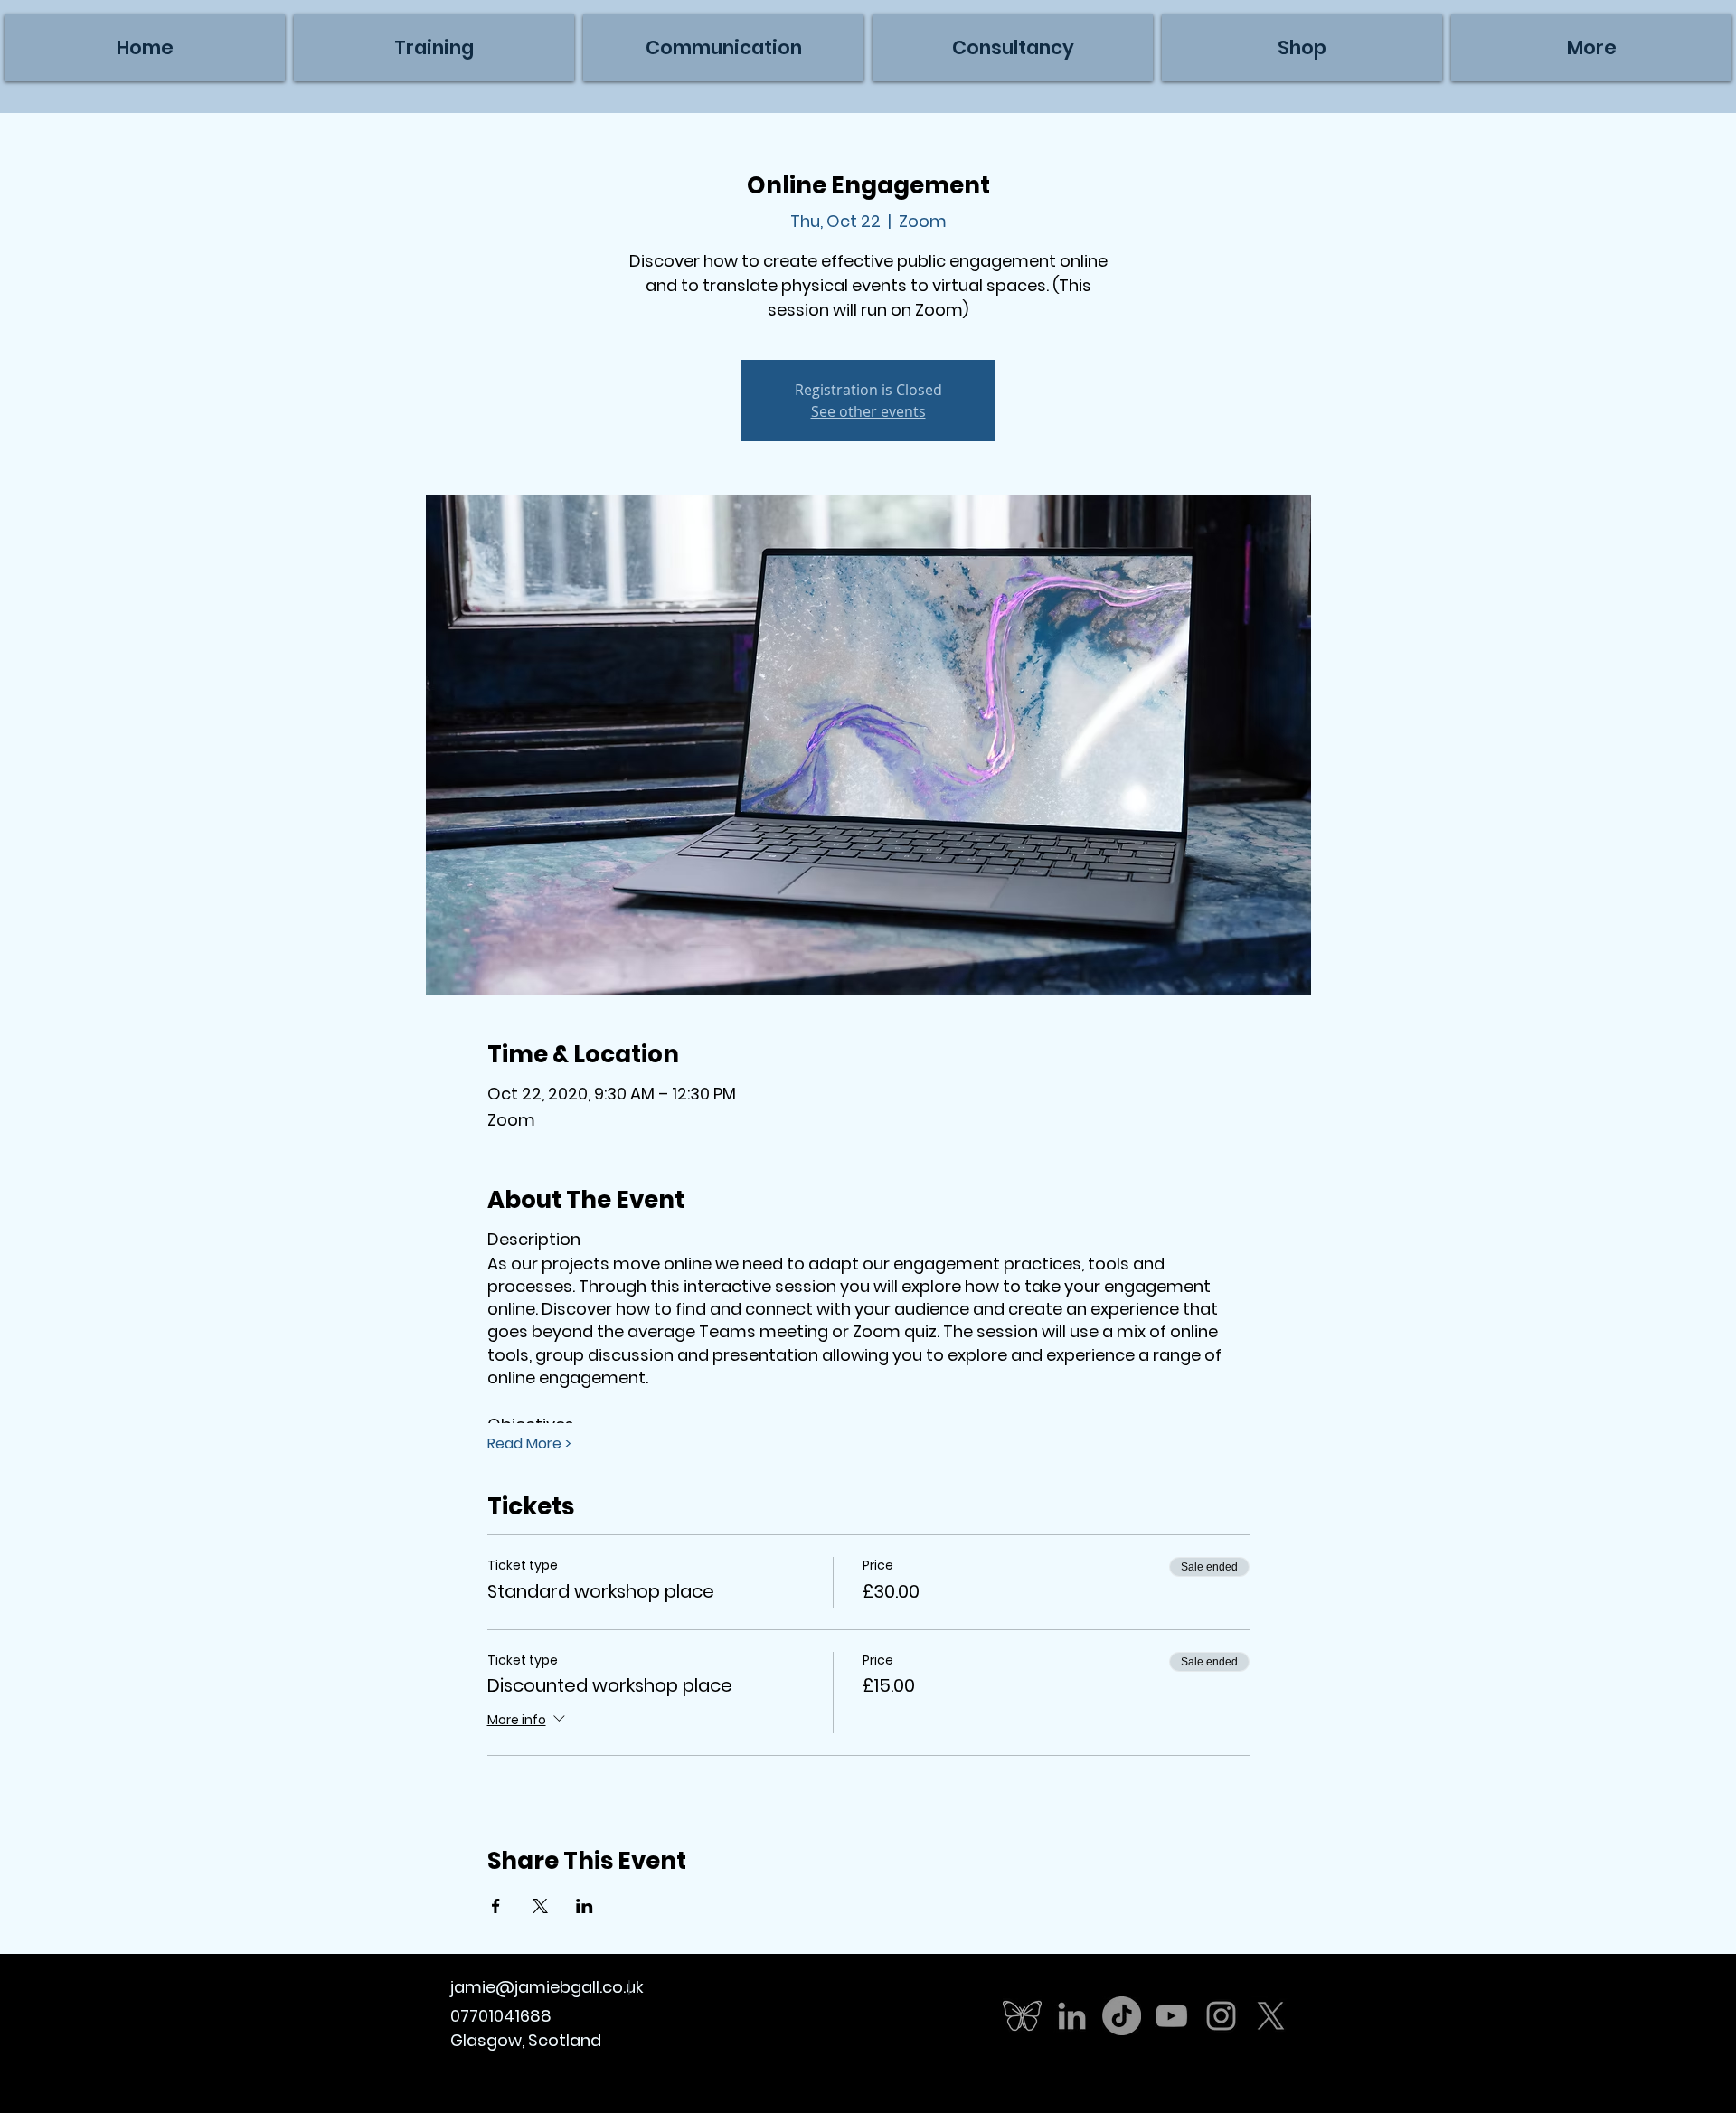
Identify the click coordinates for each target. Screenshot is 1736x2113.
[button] (1591, 48)
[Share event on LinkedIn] (585, 1906)
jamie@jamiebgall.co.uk (547, 1987)
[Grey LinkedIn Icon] (1072, 2016)
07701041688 (501, 2016)
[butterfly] (1022, 2016)
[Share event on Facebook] (496, 1906)
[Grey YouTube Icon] (1171, 2016)
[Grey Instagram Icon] (1221, 2016)
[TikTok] (1122, 2016)
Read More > (529, 1444)
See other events (868, 411)
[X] (1271, 2016)
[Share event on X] (540, 1906)
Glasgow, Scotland (526, 2040)
